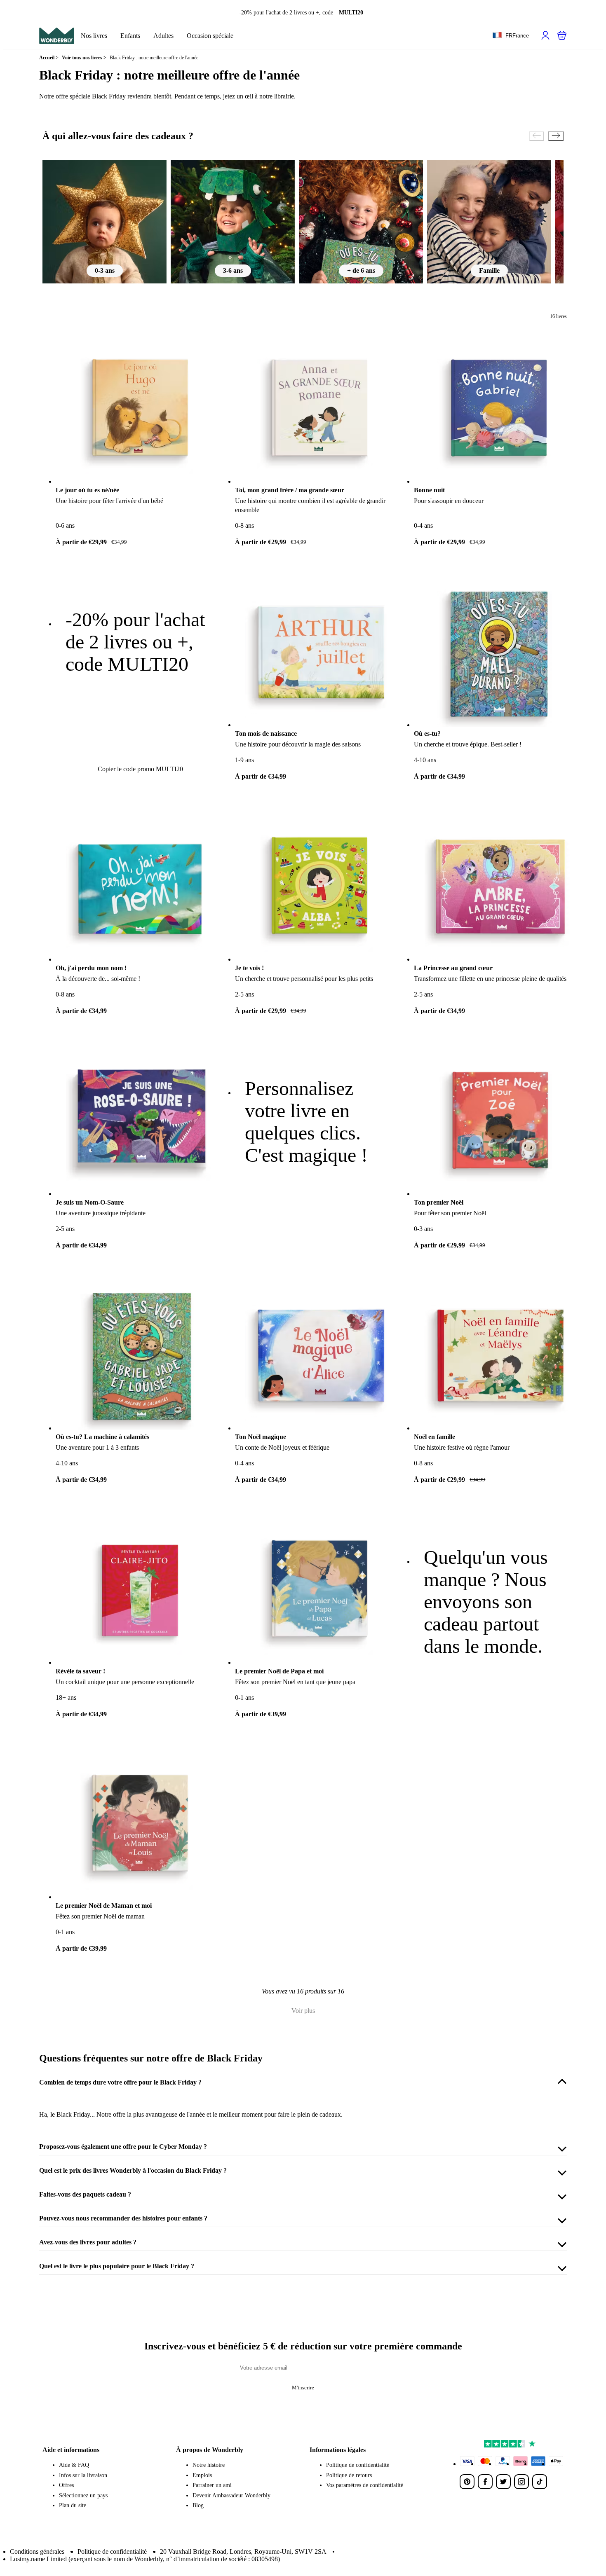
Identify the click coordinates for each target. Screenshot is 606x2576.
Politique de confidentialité (358, 2465)
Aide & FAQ (74, 2465)
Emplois (202, 2475)
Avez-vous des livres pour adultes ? (88, 2242)
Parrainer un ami (212, 2485)
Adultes (163, 36)
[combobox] (511, 36)
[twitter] (503, 2482)
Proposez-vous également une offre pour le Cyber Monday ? (123, 2147)
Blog (198, 2505)
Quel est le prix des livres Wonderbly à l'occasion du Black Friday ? (133, 2170)
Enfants (130, 36)
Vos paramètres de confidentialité (365, 2485)
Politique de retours (349, 2475)
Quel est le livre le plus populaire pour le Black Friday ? (117, 2266)
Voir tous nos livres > (84, 58)
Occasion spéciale (210, 36)
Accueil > (49, 58)
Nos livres (94, 36)
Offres (66, 2485)
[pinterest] (467, 2482)
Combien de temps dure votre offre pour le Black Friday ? (120, 2082)
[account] (545, 35)
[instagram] (521, 2482)
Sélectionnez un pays (83, 2495)
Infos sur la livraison (83, 2475)
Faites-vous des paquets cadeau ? (85, 2194)
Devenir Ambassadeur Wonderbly (231, 2495)
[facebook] (485, 2482)
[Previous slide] (537, 136)
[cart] (562, 35)
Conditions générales (37, 2551)
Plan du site (73, 2505)
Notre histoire (209, 2465)
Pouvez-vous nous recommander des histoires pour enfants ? (123, 2218)
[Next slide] (556, 136)
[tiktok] (540, 2482)
